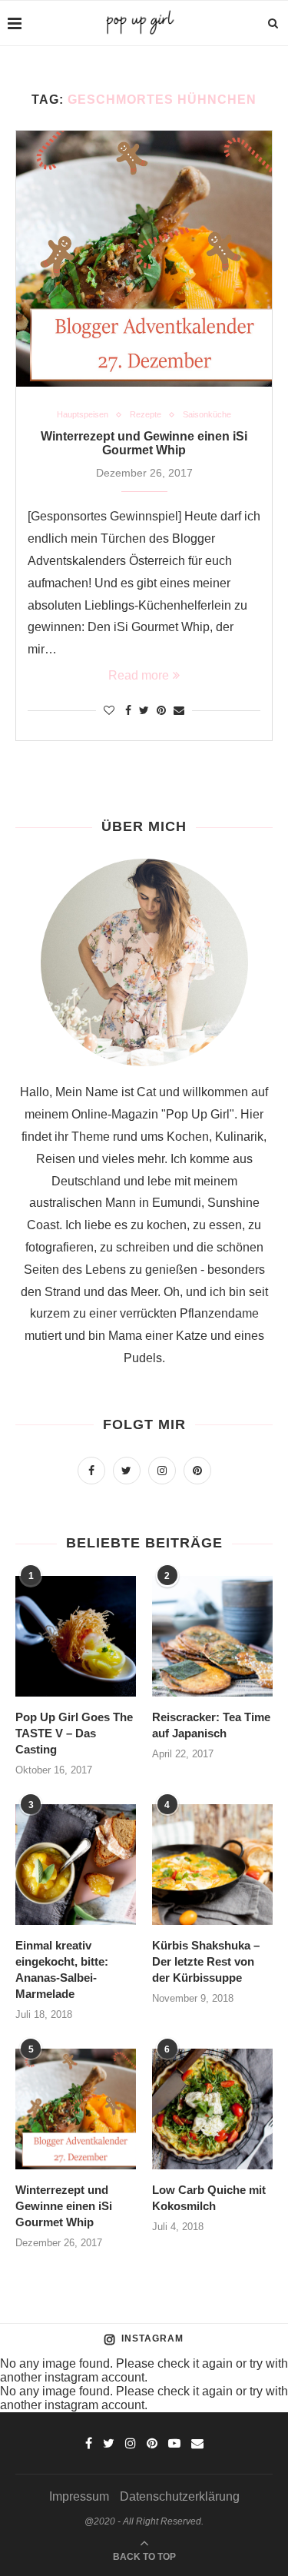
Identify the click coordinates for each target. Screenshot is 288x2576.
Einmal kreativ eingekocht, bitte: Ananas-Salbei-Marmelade (62, 1969)
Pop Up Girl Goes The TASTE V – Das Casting (74, 1733)
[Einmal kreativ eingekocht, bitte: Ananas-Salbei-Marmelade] (76, 1865)
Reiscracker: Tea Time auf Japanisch (211, 1725)
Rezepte (146, 414)
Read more (139, 675)
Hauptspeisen (83, 414)
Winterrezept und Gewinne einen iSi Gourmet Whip (144, 443)
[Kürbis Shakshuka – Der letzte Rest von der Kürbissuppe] (212, 1865)
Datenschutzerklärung (180, 2496)
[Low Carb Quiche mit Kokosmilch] (212, 2109)
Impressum (79, 2496)
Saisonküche (207, 414)
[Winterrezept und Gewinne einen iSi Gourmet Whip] (144, 259)
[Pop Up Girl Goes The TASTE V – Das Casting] (76, 1636)
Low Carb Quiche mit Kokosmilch (209, 2198)
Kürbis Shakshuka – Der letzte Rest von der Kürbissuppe (206, 1961)
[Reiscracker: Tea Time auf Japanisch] (212, 1636)
